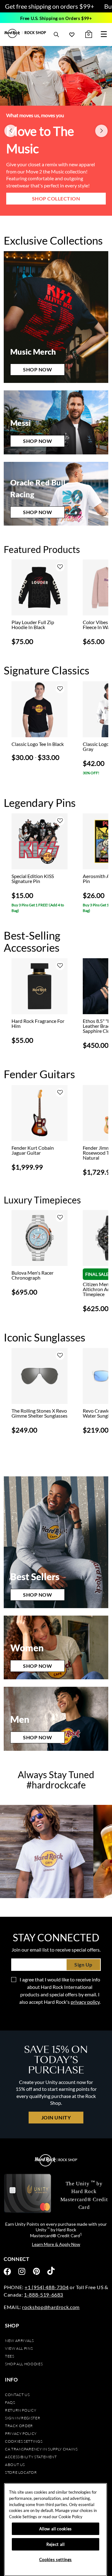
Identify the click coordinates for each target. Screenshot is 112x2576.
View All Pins (19, 2348)
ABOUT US (15, 2465)
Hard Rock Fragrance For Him (38, 1023)
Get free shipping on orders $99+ (50, 6)
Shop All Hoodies (24, 2364)
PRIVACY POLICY (21, 2433)
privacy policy (85, 2002)
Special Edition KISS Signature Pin (33, 879)
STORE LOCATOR (21, 2472)
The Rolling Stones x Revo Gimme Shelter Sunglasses (40, 1413)
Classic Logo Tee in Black (38, 744)
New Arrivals (19, 2341)
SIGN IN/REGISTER (23, 2418)
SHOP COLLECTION (56, 198)
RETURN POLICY (21, 2410)
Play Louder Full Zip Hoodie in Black (33, 625)
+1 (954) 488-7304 (47, 2287)
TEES (10, 2356)
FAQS (10, 2402)
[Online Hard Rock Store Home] (25, 33)
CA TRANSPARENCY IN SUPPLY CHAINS (41, 2449)
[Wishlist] (72, 34)
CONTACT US (17, 2395)
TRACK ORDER (19, 2426)
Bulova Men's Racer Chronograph (33, 1275)
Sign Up (83, 1964)
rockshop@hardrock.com (51, 2307)
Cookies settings (24, 2441)
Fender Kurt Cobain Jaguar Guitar (33, 1150)
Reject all (56, 2544)
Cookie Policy (70, 2517)
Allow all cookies (56, 2529)
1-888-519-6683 (44, 2295)
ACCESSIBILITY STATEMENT (31, 2457)
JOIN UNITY (56, 2117)
